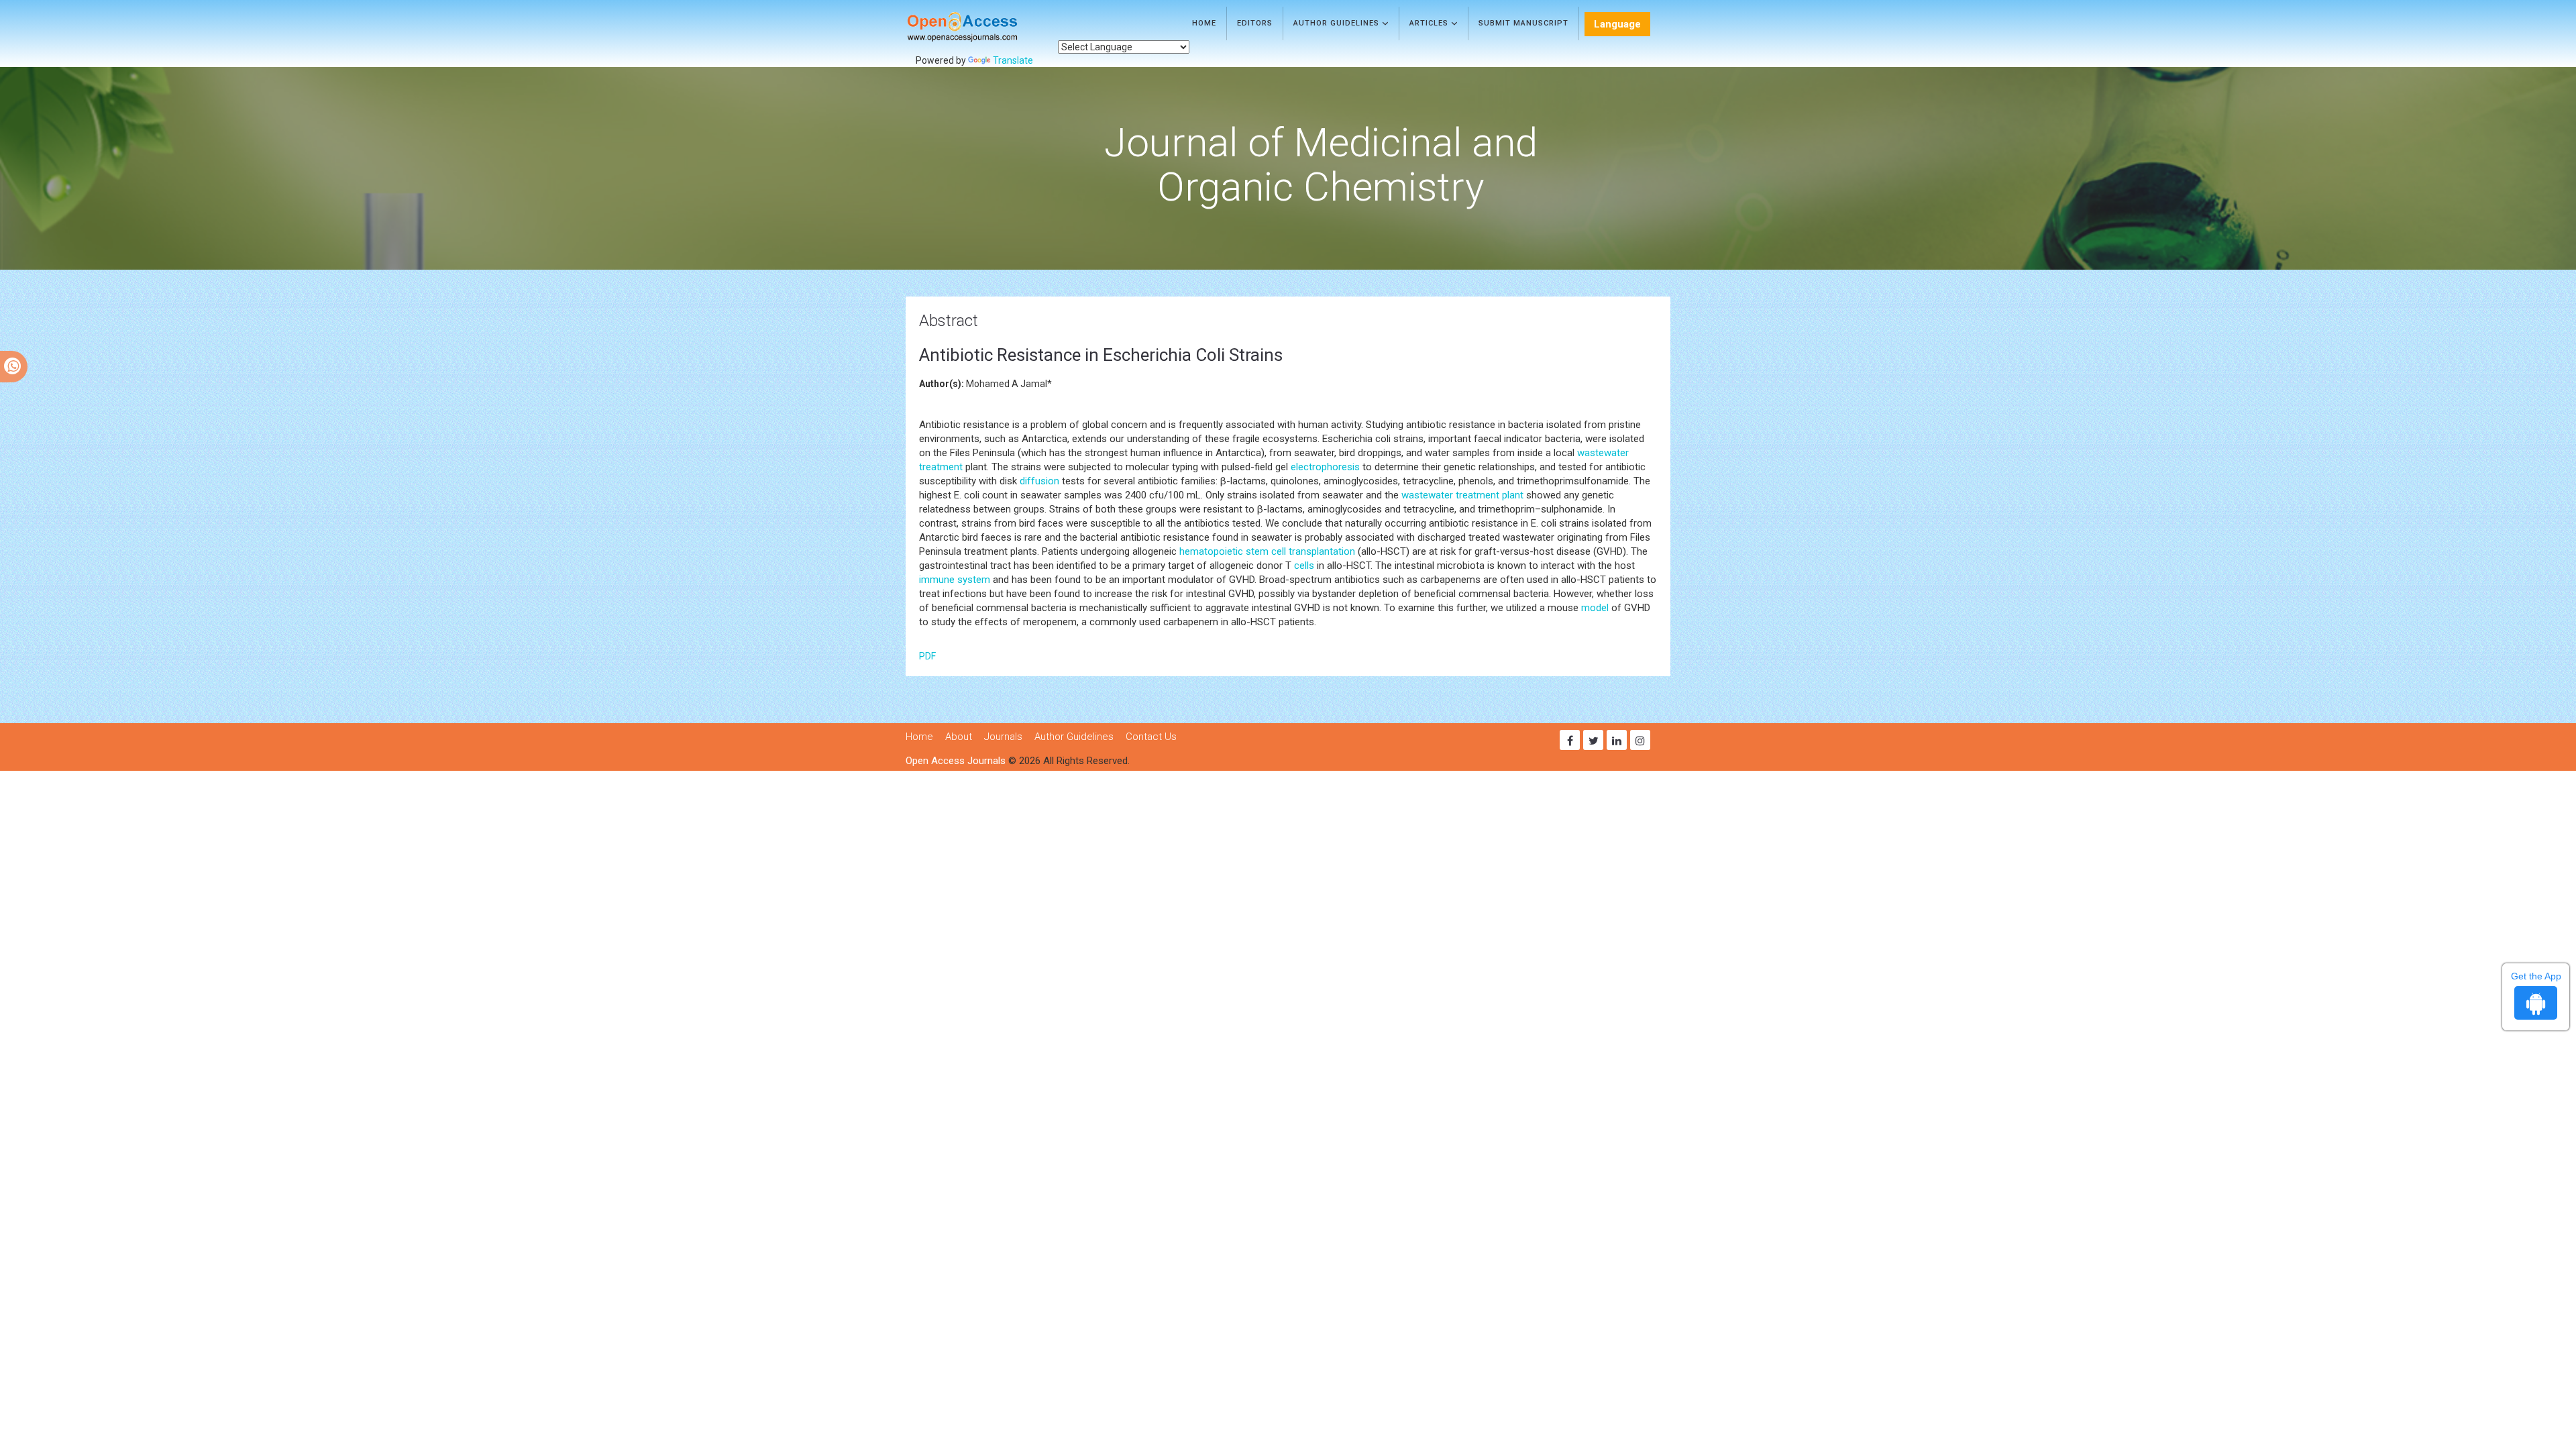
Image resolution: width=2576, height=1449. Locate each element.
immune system (955, 580)
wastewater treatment (1450, 495)
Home (1204, 23)
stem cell (1266, 551)
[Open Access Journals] (982, 27)
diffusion (1039, 481)
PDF (927, 656)
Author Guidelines (1338, 23)
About (959, 737)
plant (1513, 495)
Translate (1013, 60)
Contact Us (1151, 737)
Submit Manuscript (1523, 23)
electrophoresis (1325, 467)
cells (1304, 566)
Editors (1255, 23)
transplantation (1322, 551)
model (1595, 608)
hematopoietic (1211, 551)
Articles (1430, 23)
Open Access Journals (956, 761)
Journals (1003, 737)
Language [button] (1617, 24)
